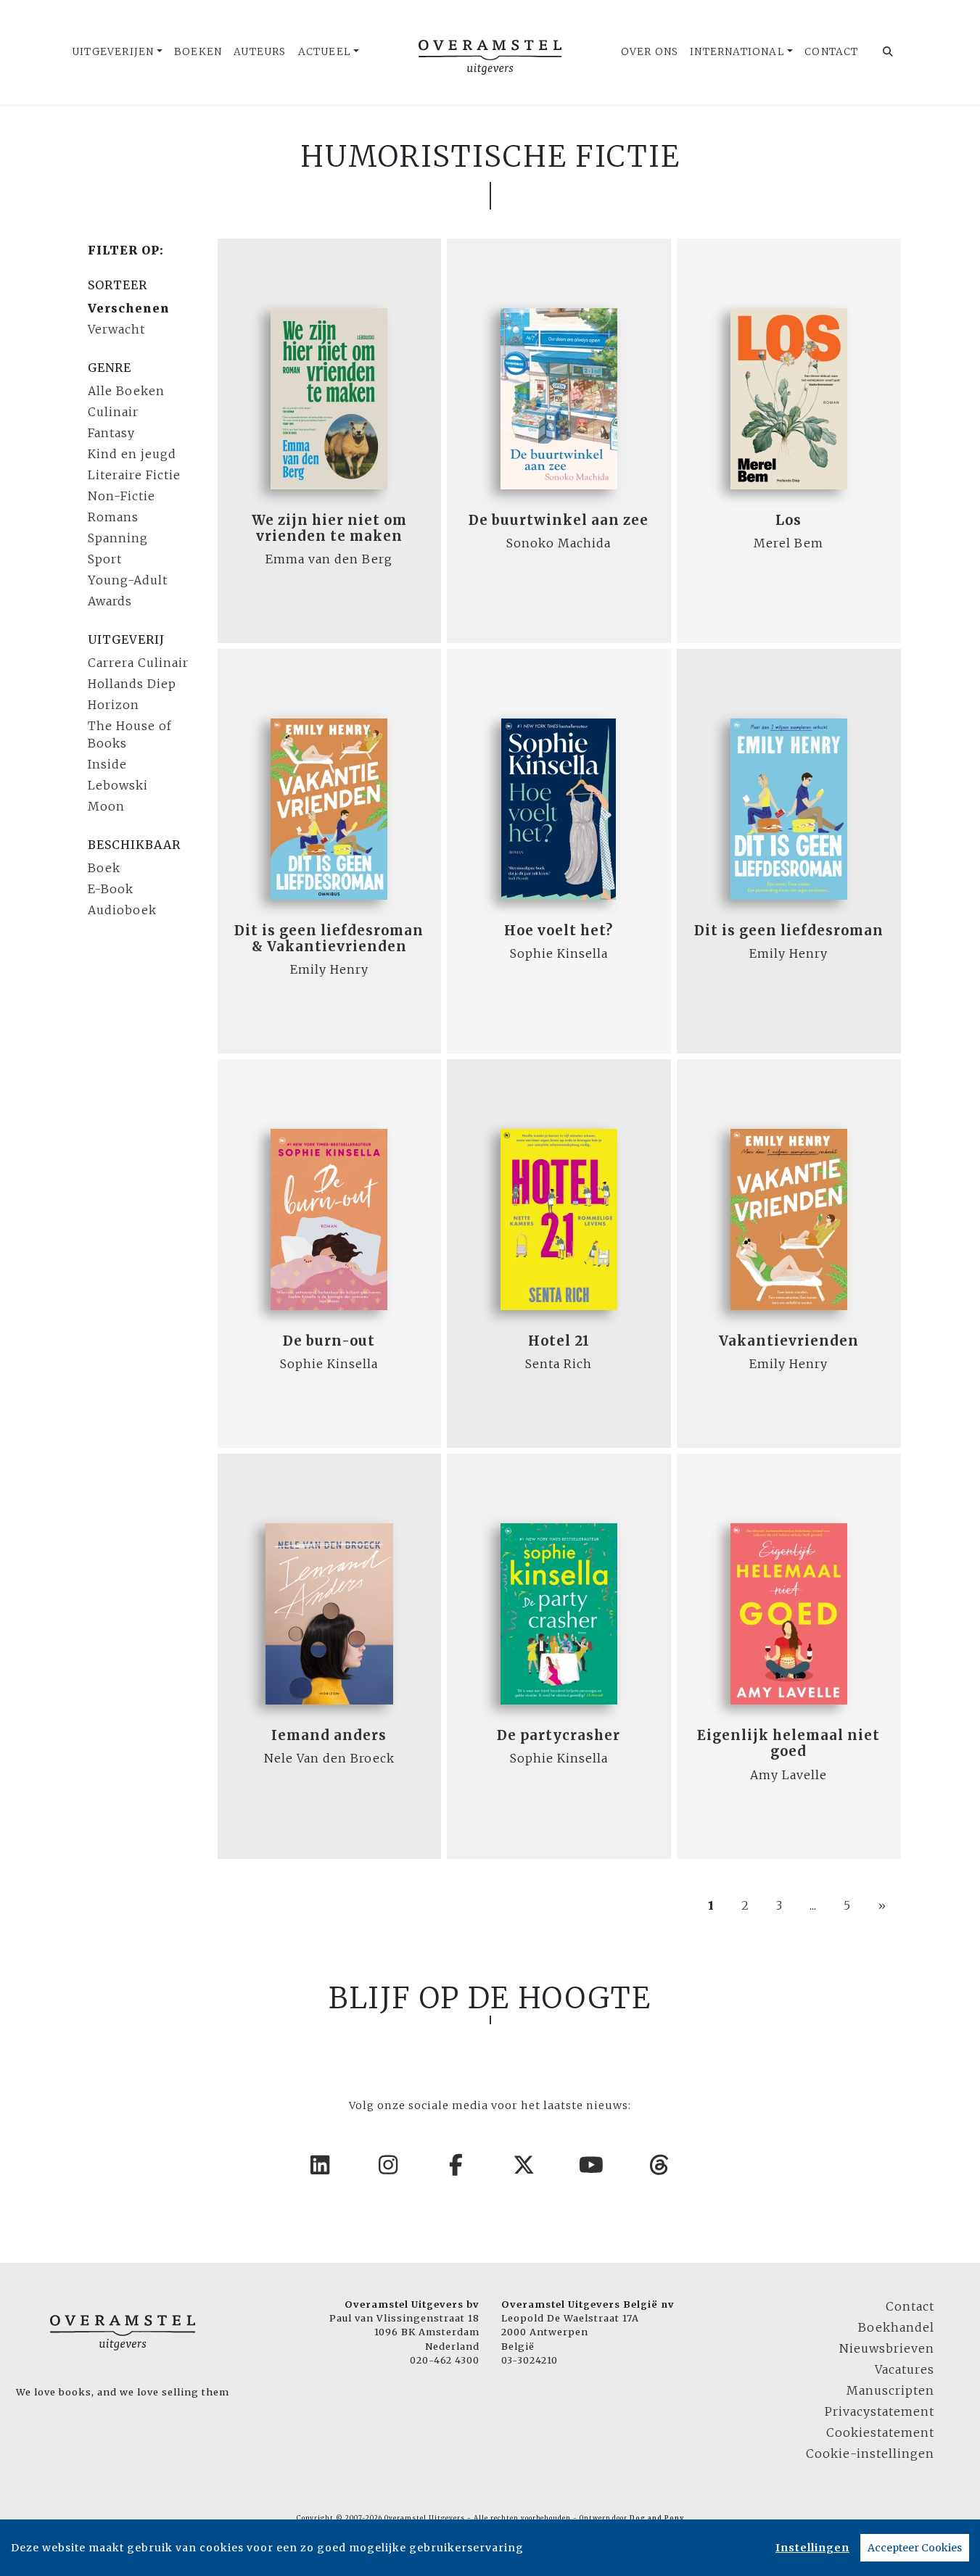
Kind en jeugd (132, 454)
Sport (105, 559)
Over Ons (650, 52)
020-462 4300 (445, 2360)
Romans (113, 517)
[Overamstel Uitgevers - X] (524, 2165)
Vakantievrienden (789, 1341)
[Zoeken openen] (888, 52)
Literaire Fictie (134, 475)
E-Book (111, 889)
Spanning (118, 538)
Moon (106, 806)
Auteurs (260, 52)
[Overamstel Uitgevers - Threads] (660, 2165)
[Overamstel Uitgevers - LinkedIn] (321, 2165)
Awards (110, 601)
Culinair (113, 412)
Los (788, 520)
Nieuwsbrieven (887, 2348)
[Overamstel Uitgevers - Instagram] (389, 2165)
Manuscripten (890, 2390)
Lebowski (118, 785)
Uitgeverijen (113, 52)
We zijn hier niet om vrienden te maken (329, 528)
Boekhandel (896, 2327)
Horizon (114, 705)
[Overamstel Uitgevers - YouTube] (592, 2165)
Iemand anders (329, 1735)
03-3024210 (530, 2360)
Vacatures (905, 2369)
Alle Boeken (126, 391)
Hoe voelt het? (559, 931)
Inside (107, 764)
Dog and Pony (657, 2518)
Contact (831, 52)
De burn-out (329, 1341)
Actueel (325, 52)
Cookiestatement (880, 2432)
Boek (104, 868)
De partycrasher (559, 1735)
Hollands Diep (132, 684)
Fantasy (111, 433)
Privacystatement (880, 2411)
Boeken (198, 52)
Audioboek (122, 910)
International (737, 52)
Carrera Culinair (138, 663)
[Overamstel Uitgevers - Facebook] (456, 2165)
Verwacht (116, 329)
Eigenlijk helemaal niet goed (788, 1743)
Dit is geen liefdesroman (789, 931)
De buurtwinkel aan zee (559, 520)
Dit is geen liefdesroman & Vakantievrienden (329, 939)
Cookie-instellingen (870, 2453)
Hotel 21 (559, 1341)
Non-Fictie (122, 496)
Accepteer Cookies (915, 2548)
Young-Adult (128, 580)
